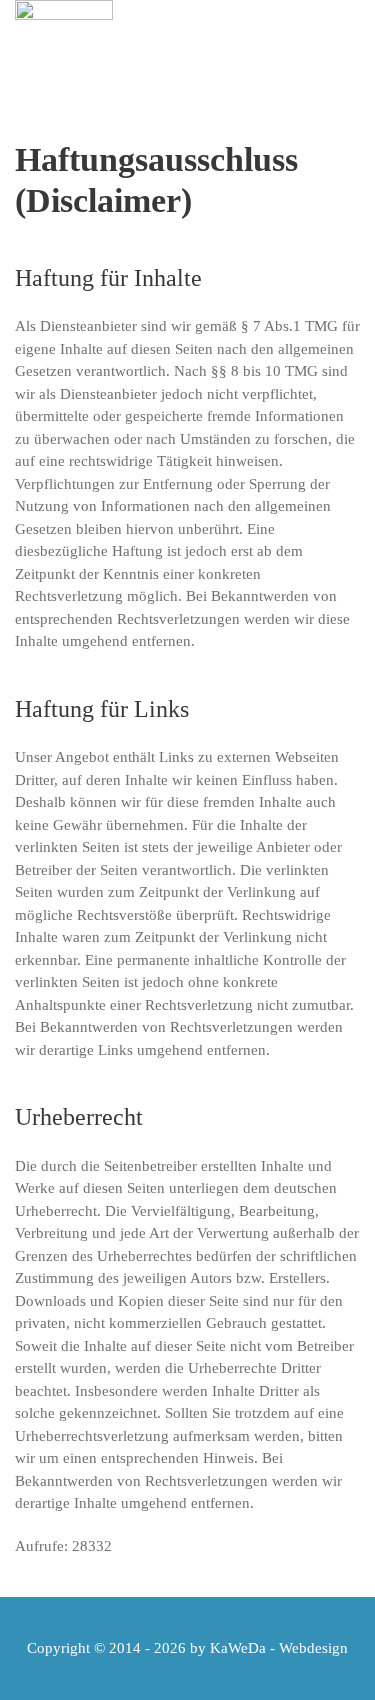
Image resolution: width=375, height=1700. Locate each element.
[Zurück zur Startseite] (64, 50)
